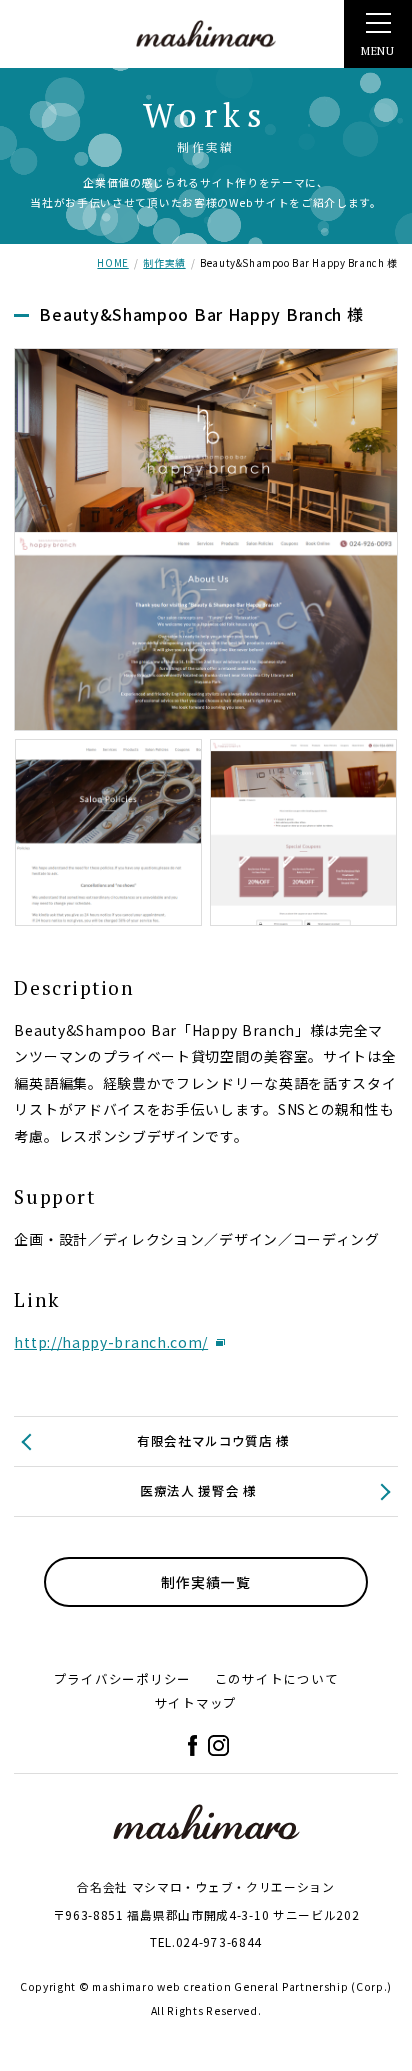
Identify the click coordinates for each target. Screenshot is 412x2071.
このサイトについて (277, 1678)
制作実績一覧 (206, 1582)
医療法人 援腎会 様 (198, 1490)
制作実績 (164, 263)
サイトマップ (196, 1702)
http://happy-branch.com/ (111, 1342)
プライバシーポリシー (123, 1678)
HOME (112, 263)
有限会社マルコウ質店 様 (213, 1440)
